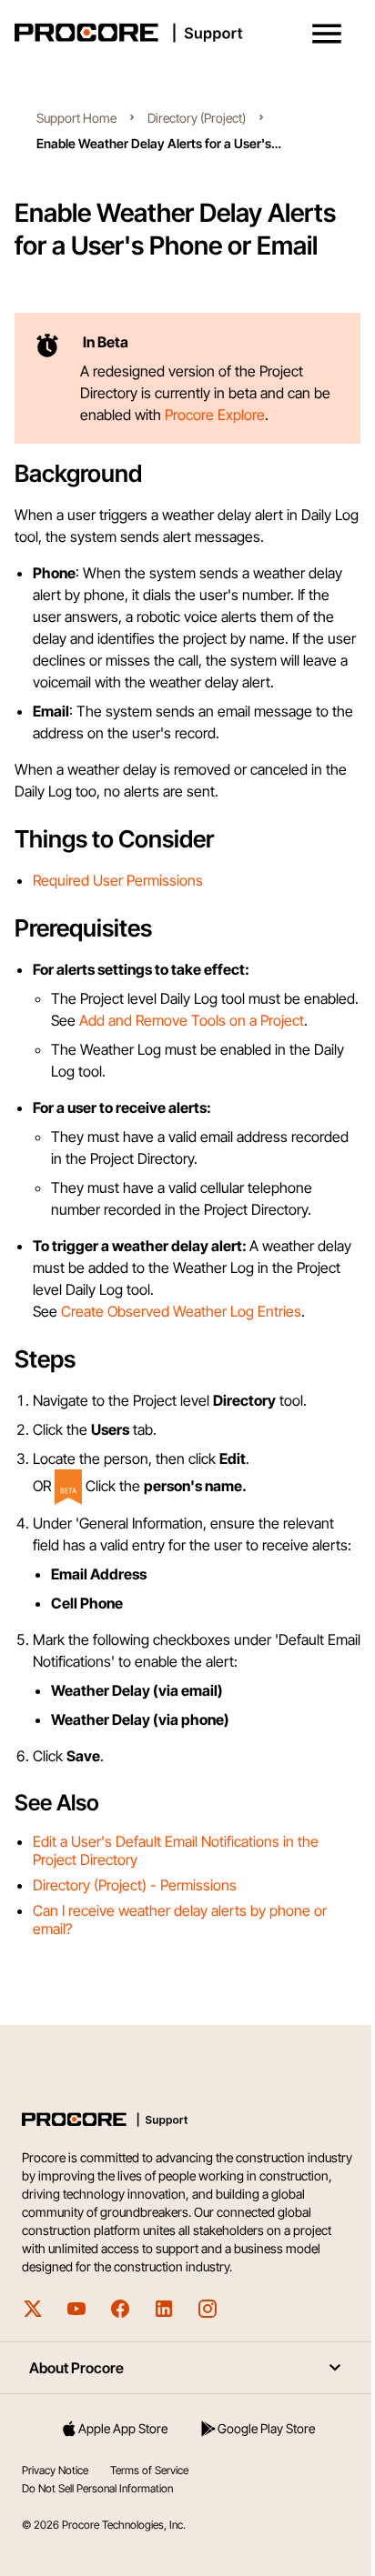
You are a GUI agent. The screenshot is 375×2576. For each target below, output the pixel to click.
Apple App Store (123, 2428)
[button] (327, 34)
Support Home (76, 118)
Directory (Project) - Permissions (135, 1885)
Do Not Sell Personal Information (97, 2488)
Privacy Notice (55, 2470)
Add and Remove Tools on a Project (192, 1020)
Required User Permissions (118, 880)
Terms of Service (149, 2470)
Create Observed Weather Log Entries (181, 1311)
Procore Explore (213, 415)
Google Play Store (266, 2428)
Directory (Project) (197, 118)
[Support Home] (184, 33)
